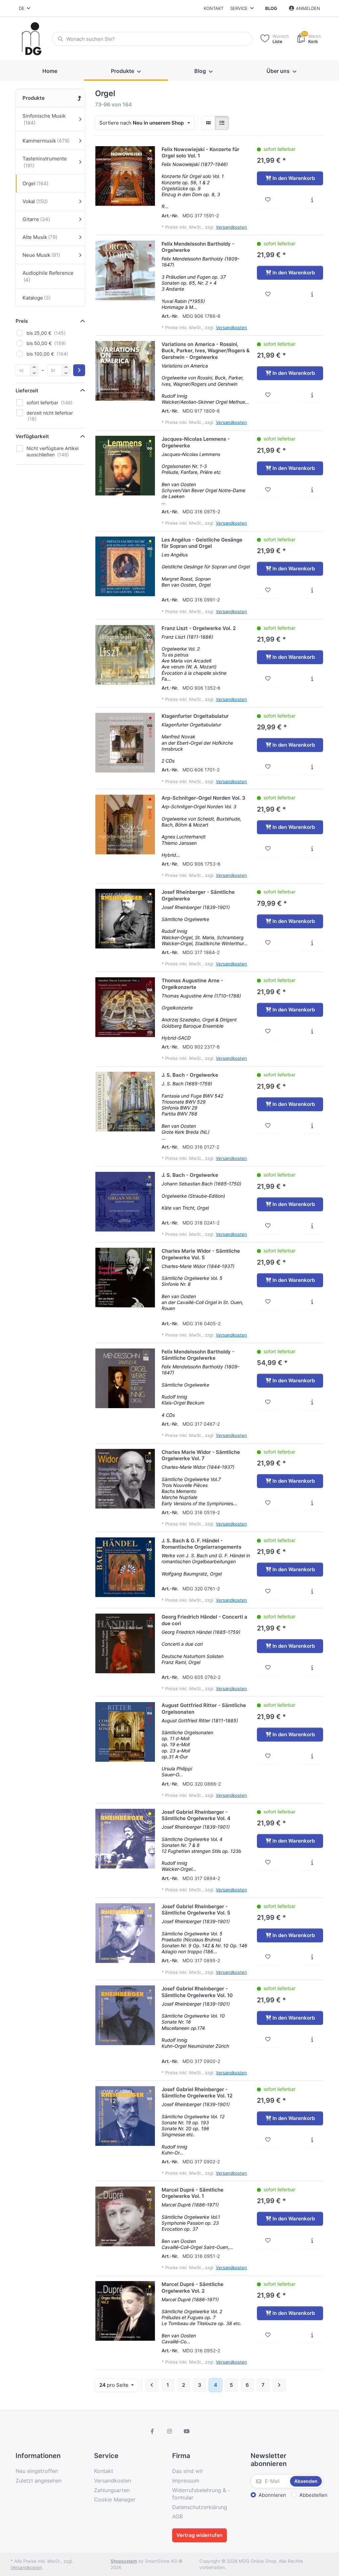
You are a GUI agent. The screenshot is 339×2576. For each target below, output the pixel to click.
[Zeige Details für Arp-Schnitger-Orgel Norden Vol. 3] (125, 825)
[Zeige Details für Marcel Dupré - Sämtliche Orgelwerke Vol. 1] (125, 2216)
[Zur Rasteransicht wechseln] (208, 123)
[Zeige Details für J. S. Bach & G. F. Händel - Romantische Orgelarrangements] (125, 1567)
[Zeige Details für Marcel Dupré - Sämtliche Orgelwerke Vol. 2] (125, 2311)
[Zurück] (152, 2385)
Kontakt (214, 8)
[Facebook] (153, 2431)
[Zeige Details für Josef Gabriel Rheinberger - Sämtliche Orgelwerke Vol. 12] (125, 2116)
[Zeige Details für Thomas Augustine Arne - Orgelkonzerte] (125, 1007)
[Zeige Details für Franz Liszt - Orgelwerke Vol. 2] (125, 655)
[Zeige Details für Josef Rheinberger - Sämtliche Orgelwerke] (125, 919)
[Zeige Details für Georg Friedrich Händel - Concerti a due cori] (125, 1643)
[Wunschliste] (268, 200)
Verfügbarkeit (32, 436)
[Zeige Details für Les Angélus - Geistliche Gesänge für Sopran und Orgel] (125, 566)
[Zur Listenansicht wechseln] (222, 123)
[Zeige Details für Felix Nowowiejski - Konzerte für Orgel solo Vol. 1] (125, 176)
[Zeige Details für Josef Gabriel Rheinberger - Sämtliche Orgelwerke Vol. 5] (125, 1933)
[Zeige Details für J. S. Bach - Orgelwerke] (125, 1102)
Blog (271, 8)
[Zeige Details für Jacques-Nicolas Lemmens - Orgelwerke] (125, 466)
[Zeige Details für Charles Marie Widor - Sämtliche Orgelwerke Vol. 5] (125, 1278)
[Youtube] (187, 2431)
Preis (22, 321)
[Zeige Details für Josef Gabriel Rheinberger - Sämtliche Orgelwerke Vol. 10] (125, 2015)
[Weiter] (279, 2385)
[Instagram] (169, 2431)
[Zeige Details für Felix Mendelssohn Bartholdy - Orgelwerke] (125, 270)
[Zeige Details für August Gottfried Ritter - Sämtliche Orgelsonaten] (125, 1732)
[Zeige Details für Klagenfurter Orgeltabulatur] (125, 743)
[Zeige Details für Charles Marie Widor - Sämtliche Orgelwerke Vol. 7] (125, 1479)
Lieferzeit (27, 391)
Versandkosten (231, 227)
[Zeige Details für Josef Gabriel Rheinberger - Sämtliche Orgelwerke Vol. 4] (125, 1839)
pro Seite (115, 2385)
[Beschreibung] (312, 200)
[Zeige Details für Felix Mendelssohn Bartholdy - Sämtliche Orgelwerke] (125, 1378)
